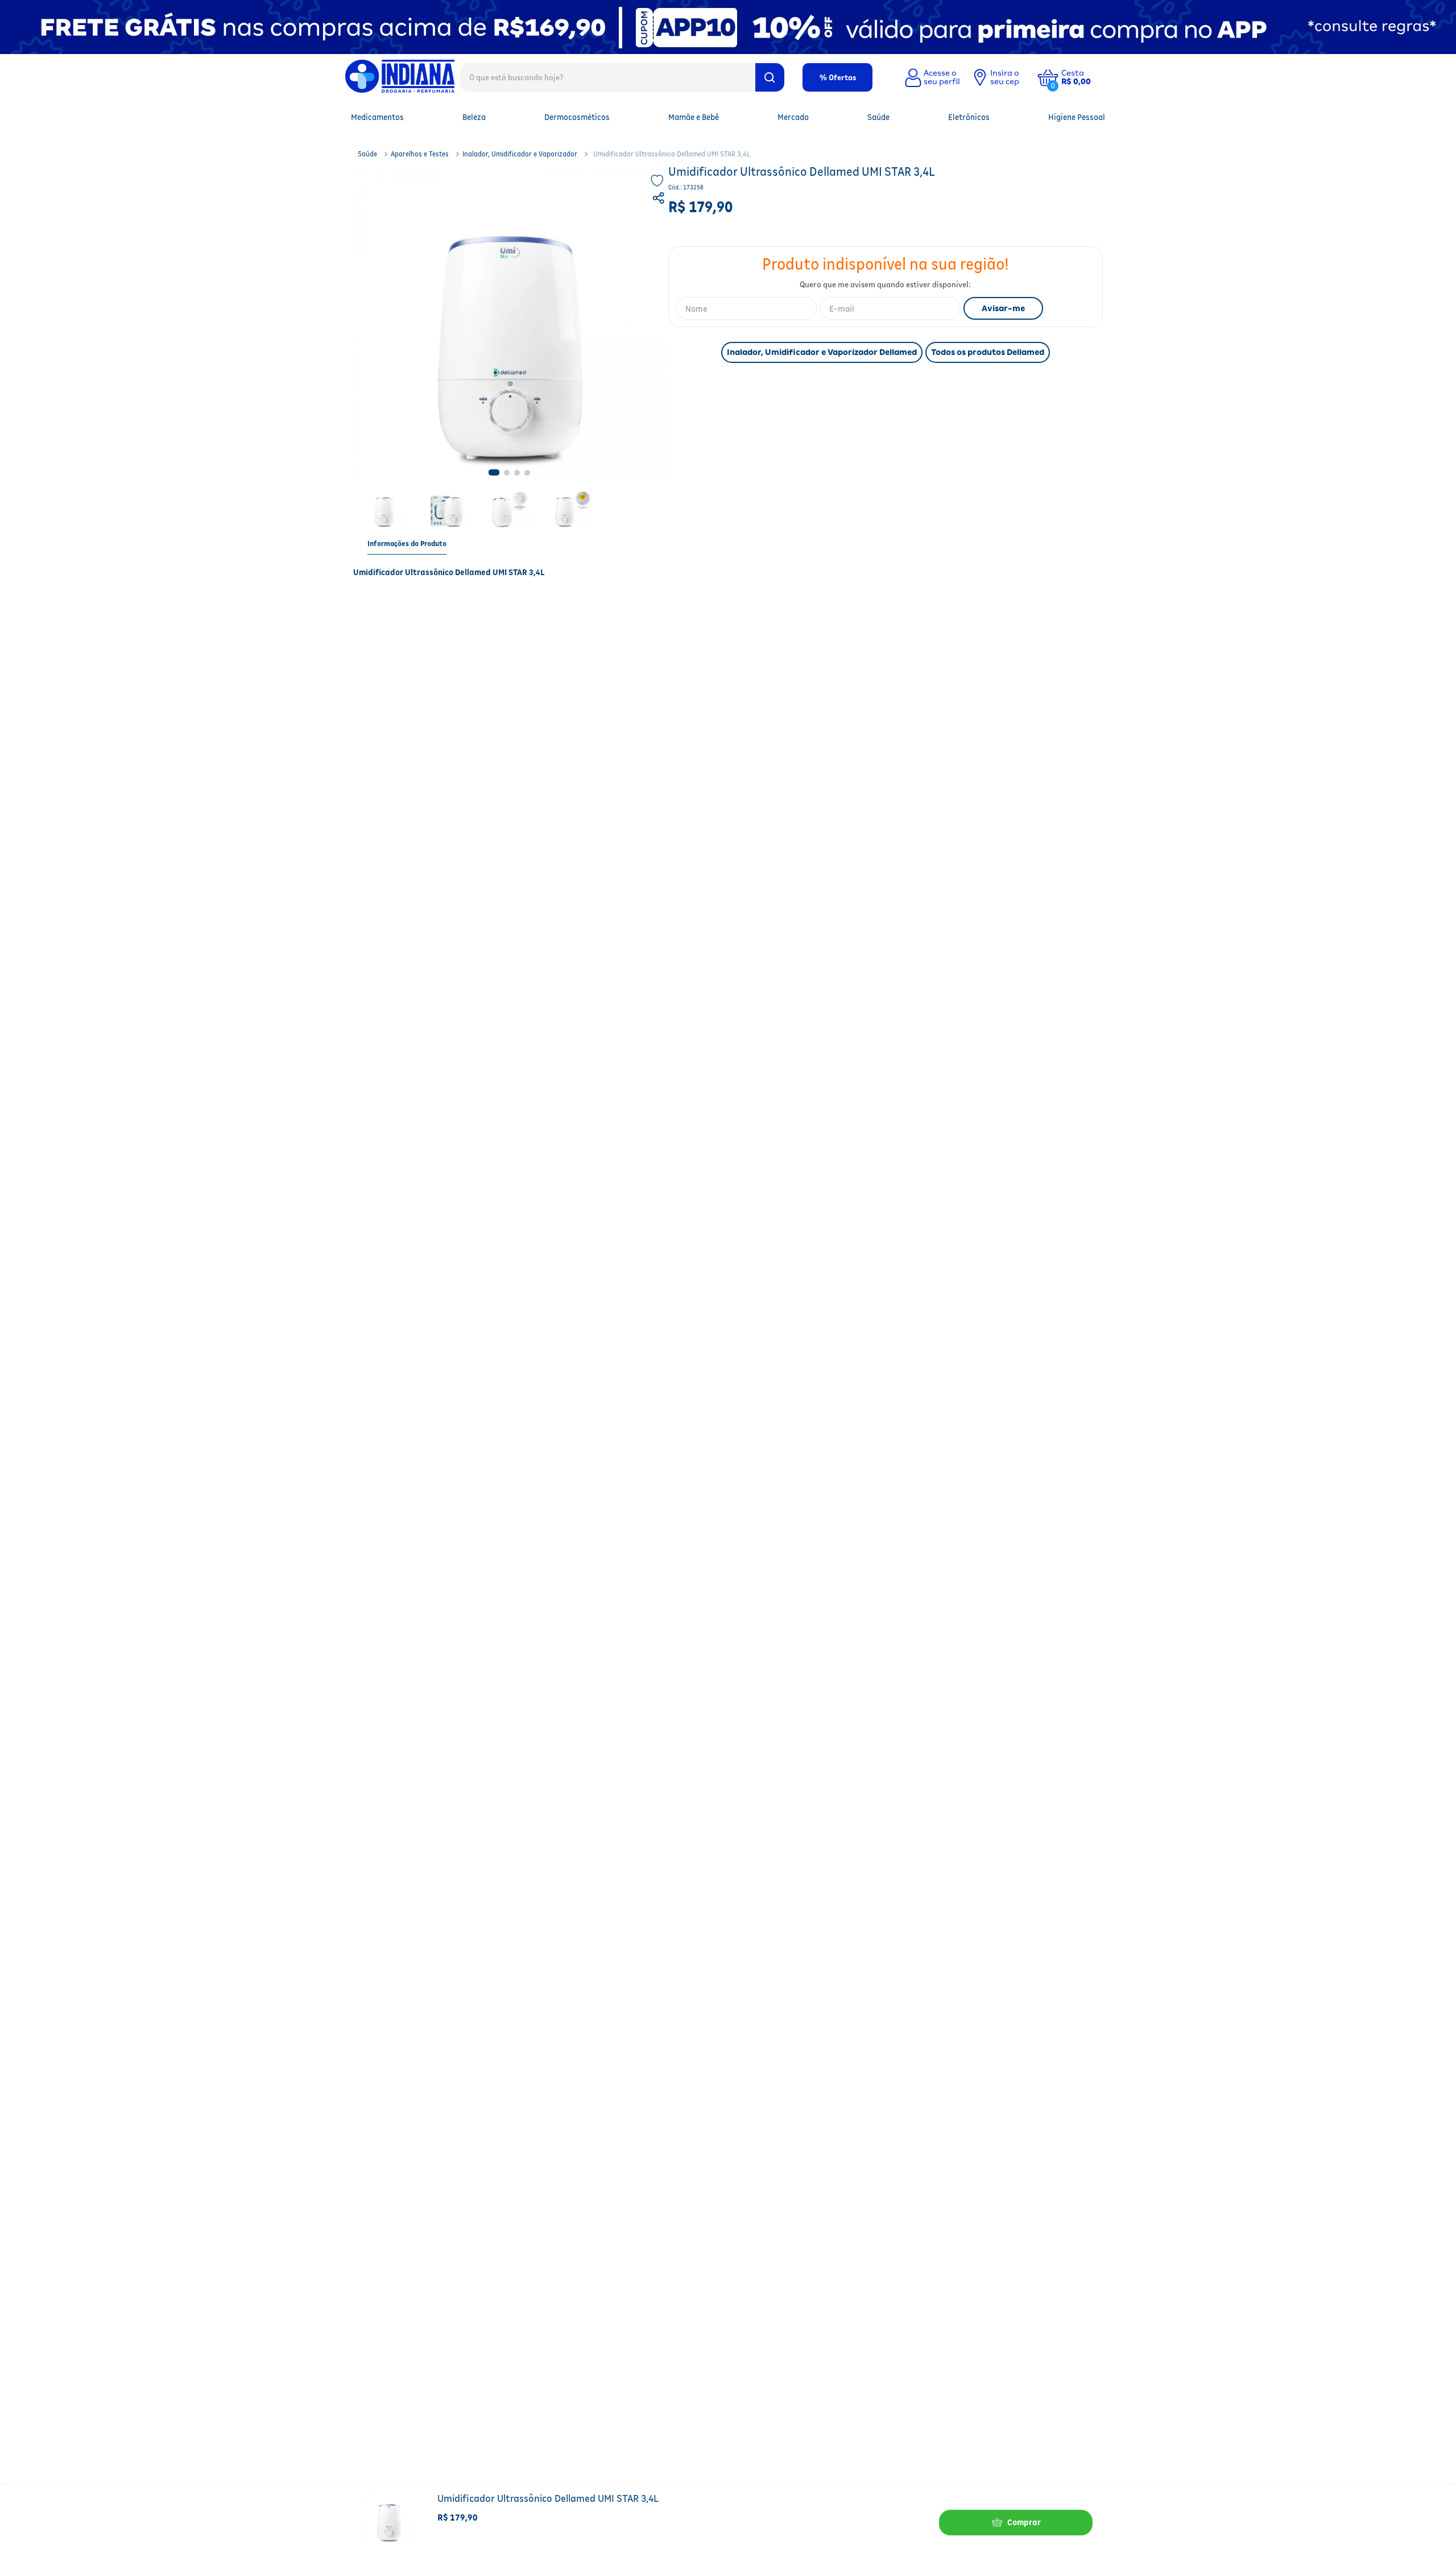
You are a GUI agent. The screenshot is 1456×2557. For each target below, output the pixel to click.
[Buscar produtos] (770, 77)
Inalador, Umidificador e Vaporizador (520, 154)
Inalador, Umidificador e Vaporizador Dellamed (822, 352)
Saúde (367, 154)
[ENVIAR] (1003, 308)
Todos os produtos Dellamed (988, 352)
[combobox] (622, 77)
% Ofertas (838, 77)
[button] (1085, 77)
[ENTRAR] (931, 77)
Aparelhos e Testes (420, 154)
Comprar (1024, 2522)
